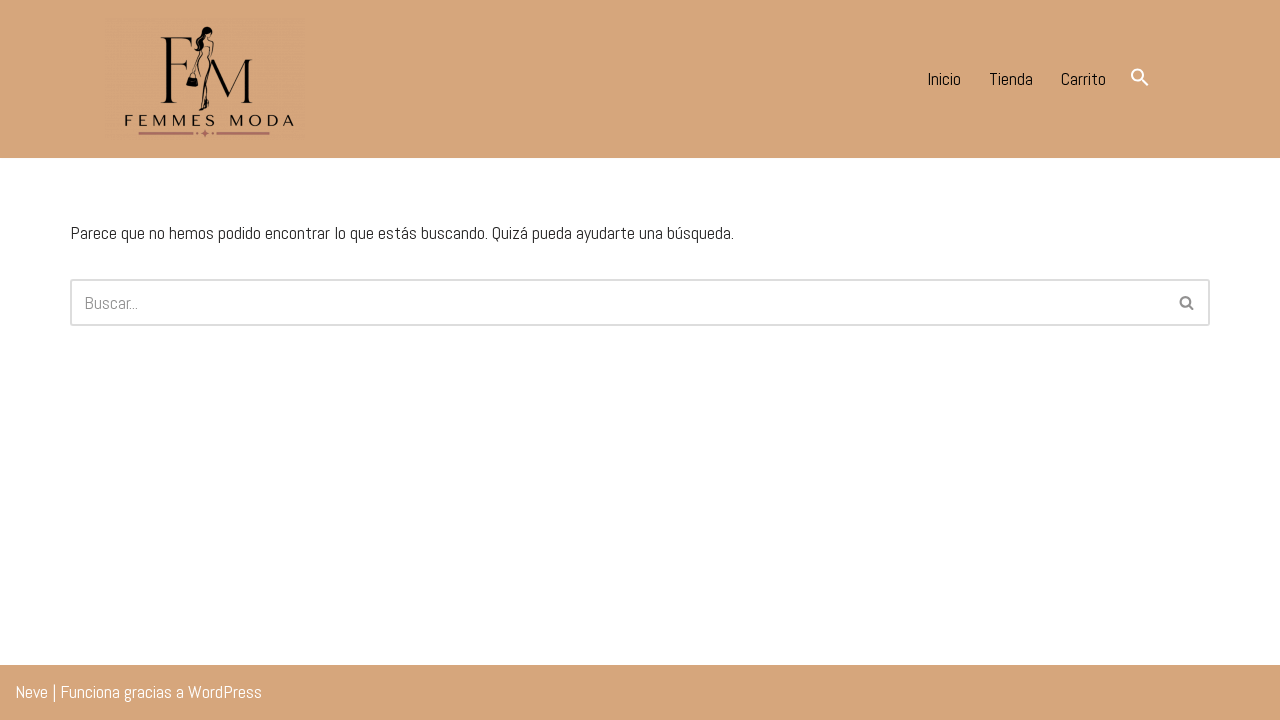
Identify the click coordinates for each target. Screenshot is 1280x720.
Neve (31, 691)
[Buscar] (1187, 302)
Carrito (1083, 78)
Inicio (944, 78)
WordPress (225, 691)
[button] (1140, 76)
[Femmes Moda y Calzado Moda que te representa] (205, 79)
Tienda (1011, 78)
